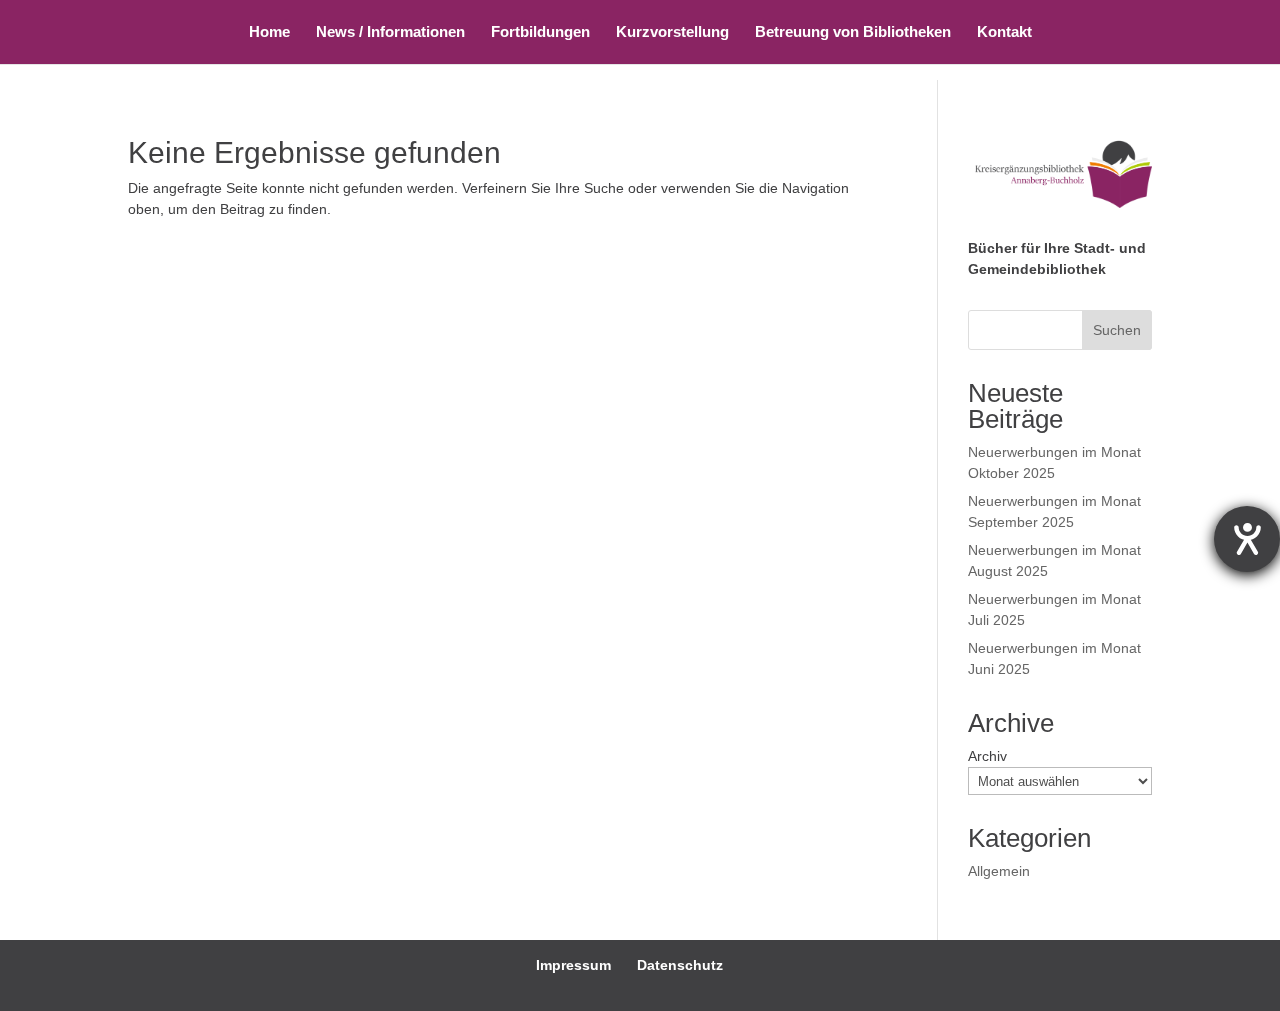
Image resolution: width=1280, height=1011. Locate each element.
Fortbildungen (540, 32)
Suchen (1117, 330)
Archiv (987, 756)
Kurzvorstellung (672, 32)
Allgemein (999, 871)
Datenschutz (680, 965)
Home (269, 32)
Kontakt (1004, 32)
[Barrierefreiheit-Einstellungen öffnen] (1247, 539)
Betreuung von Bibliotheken (853, 32)
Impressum (573, 965)
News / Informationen (390, 32)
